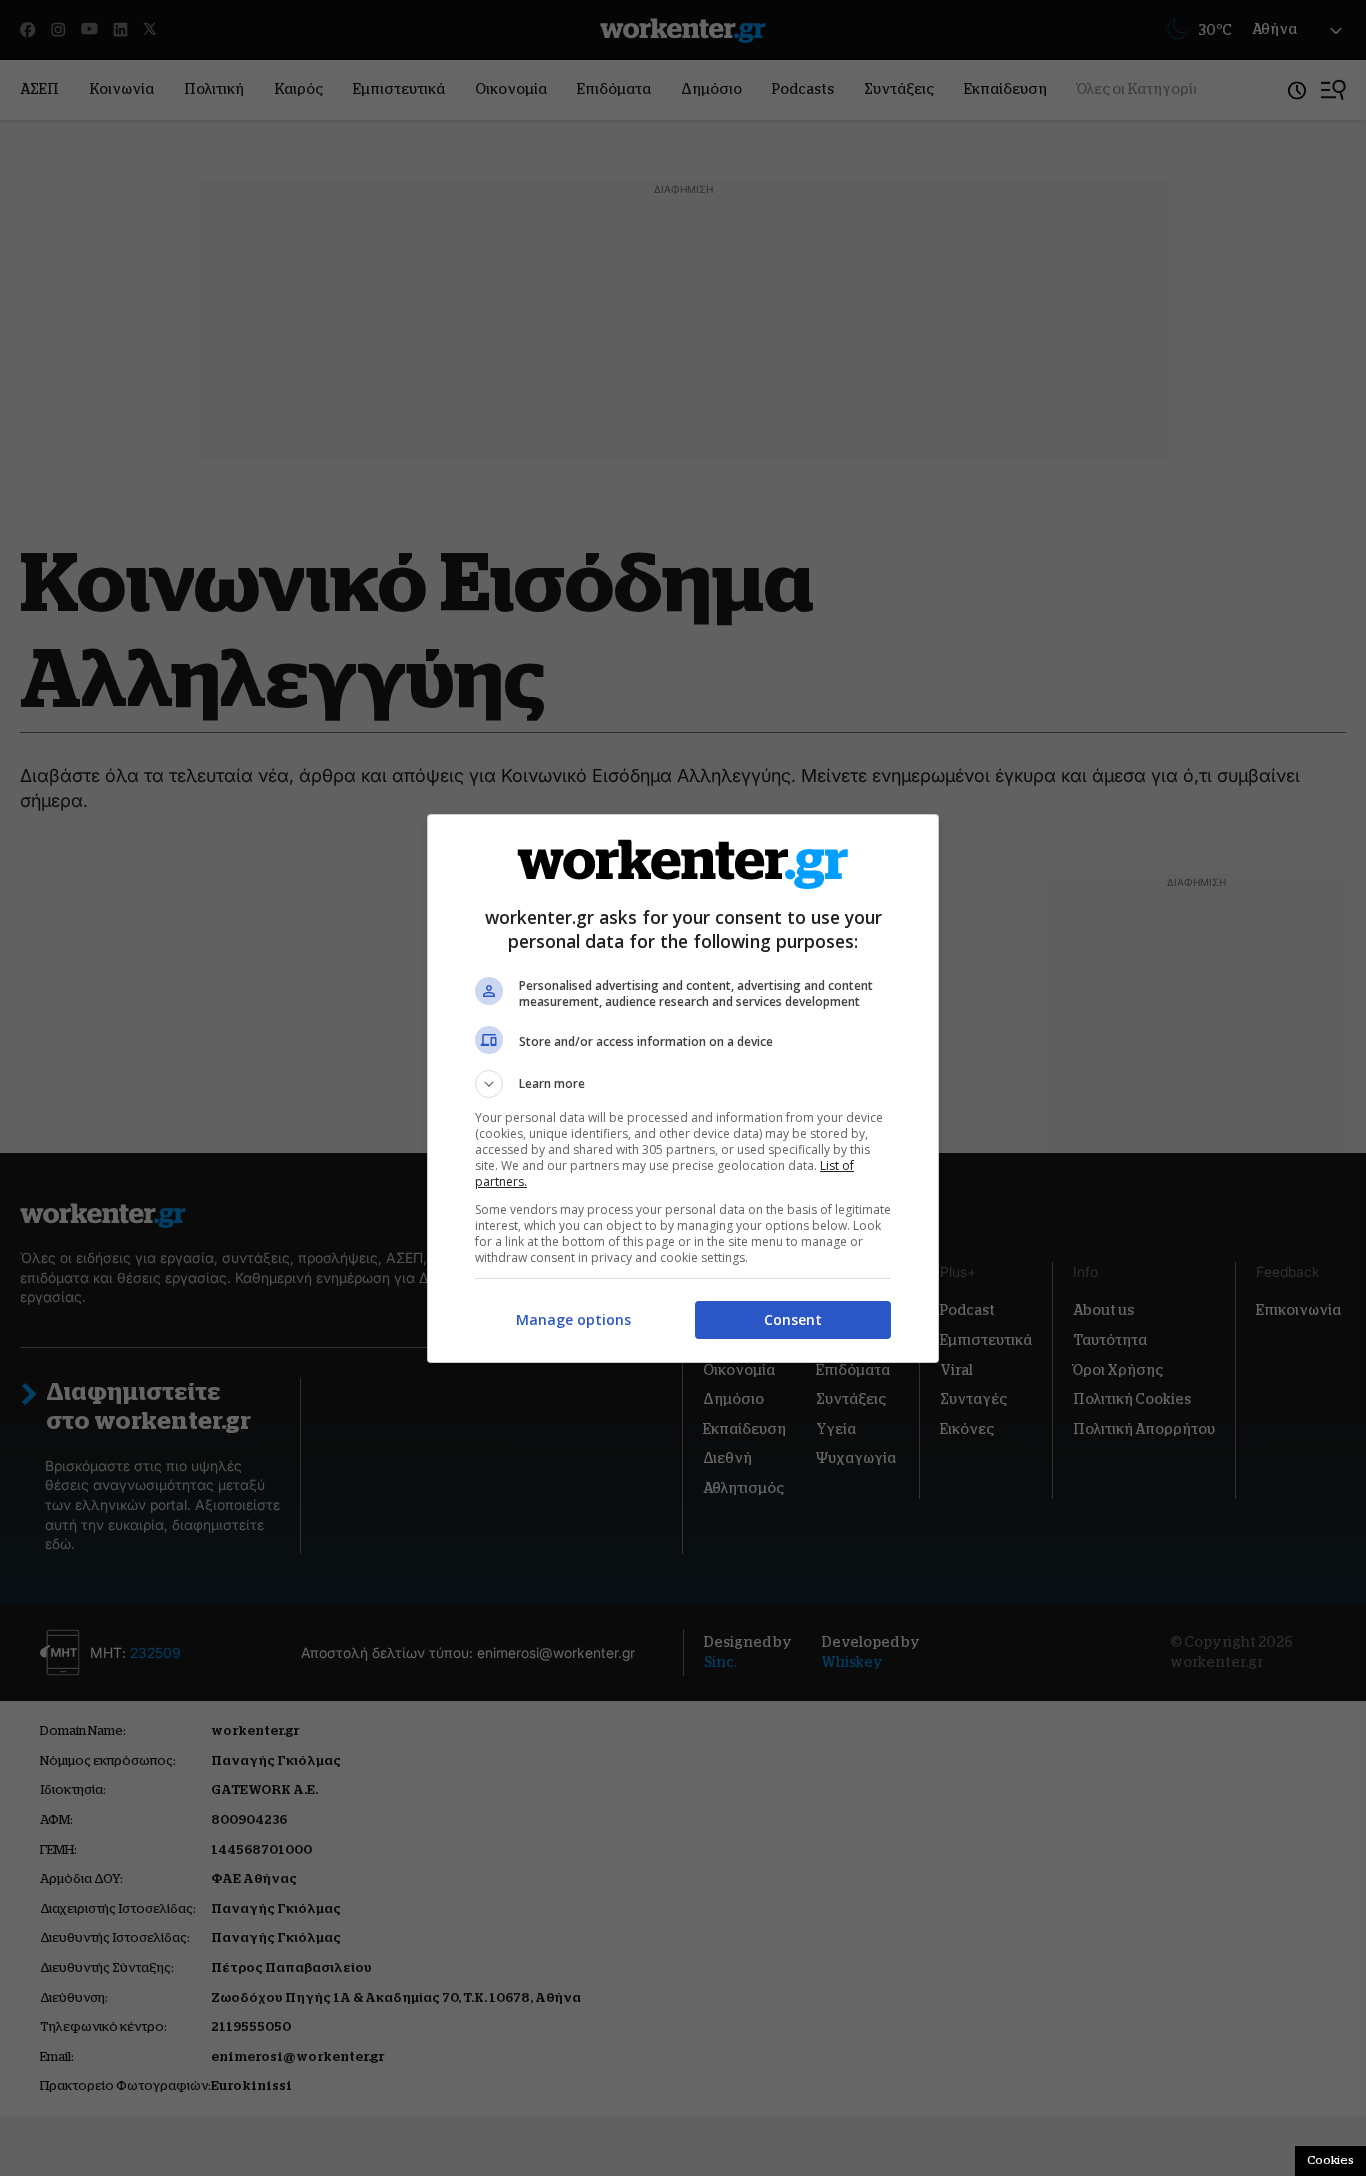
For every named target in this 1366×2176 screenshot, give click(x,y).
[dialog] (683, 1088)
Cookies (1330, 2160)
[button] (683, 1084)
